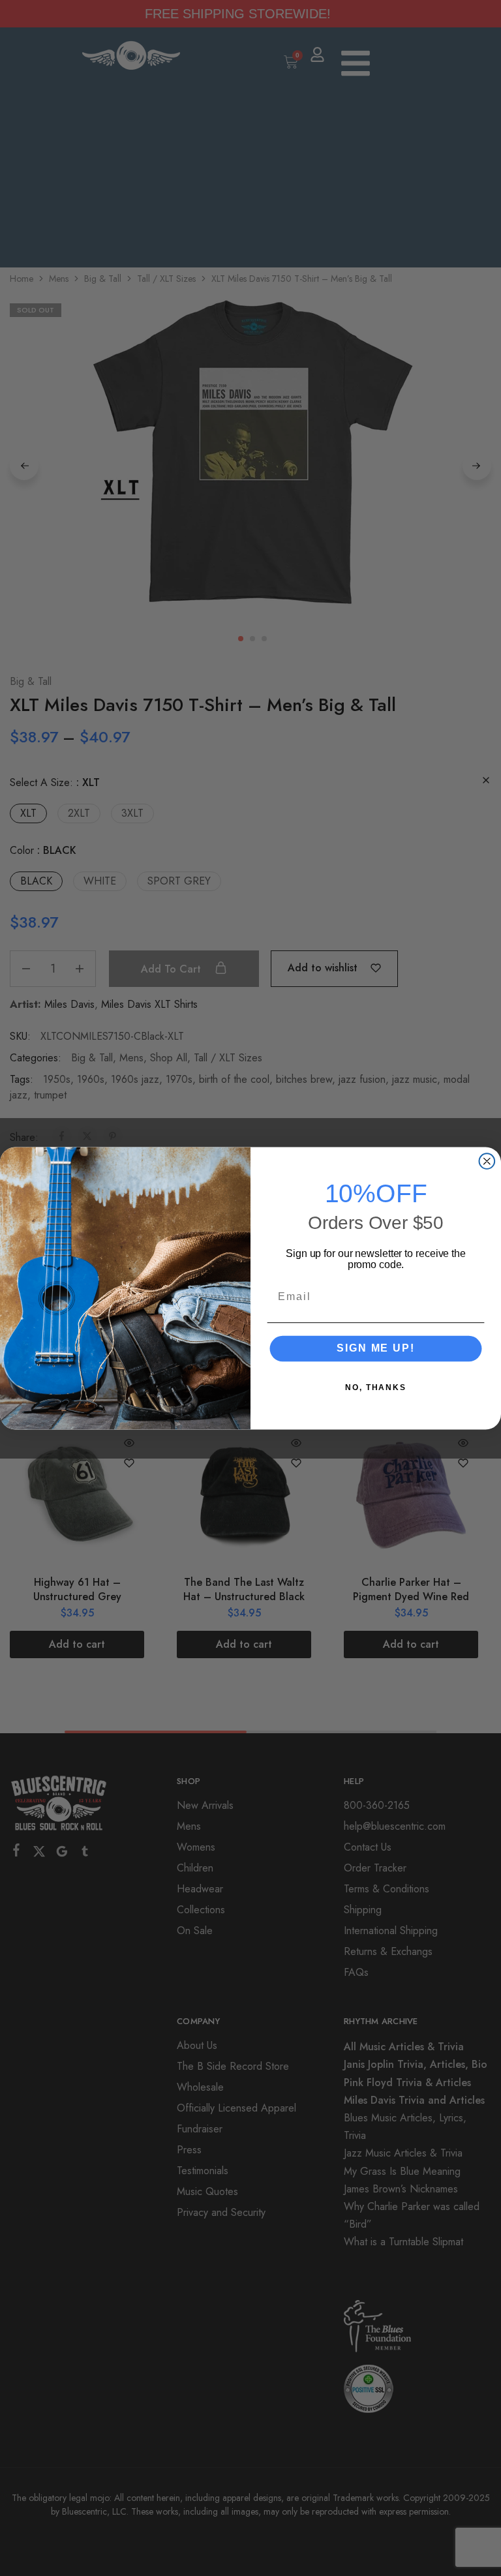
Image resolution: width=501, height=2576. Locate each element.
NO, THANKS (376, 1387)
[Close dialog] (487, 1161)
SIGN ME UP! (375, 1348)
